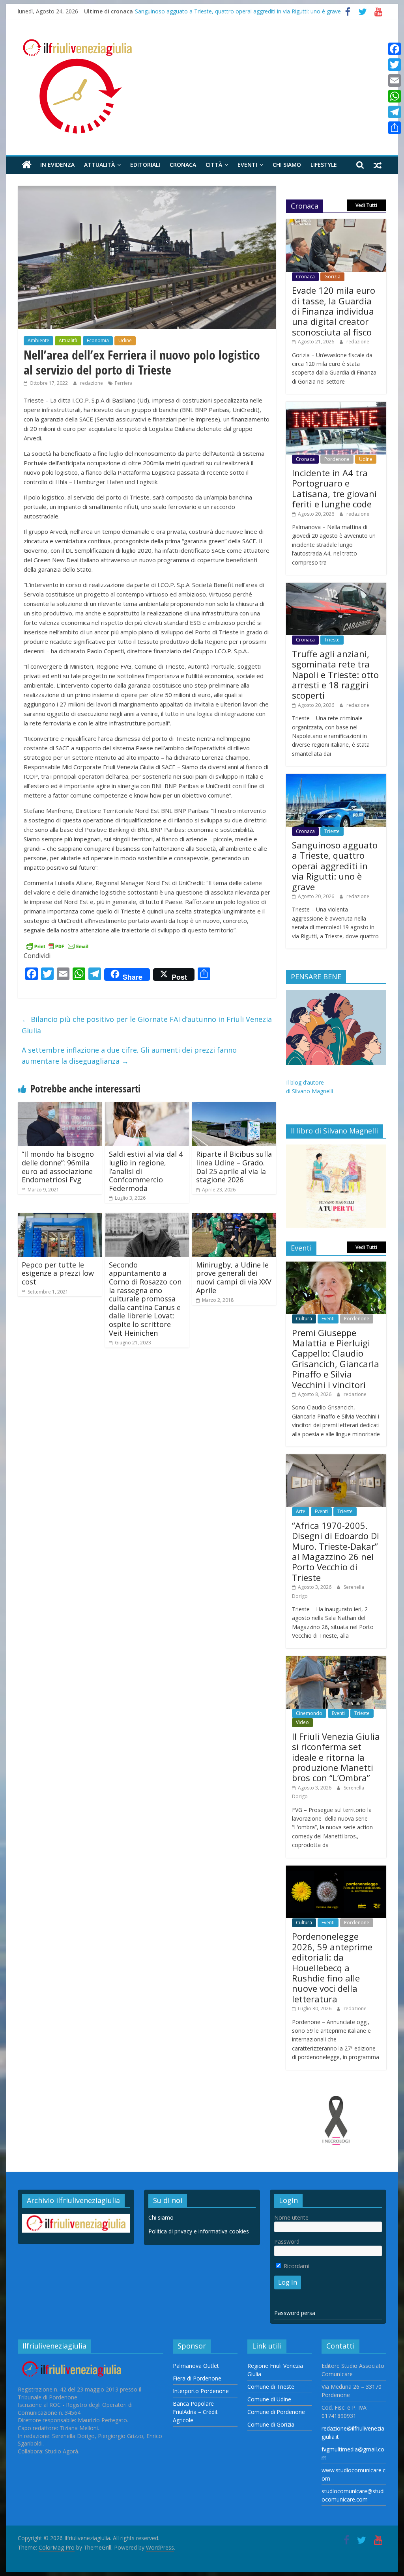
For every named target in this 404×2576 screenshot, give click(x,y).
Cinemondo (309, 1713)
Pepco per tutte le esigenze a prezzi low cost (58, 1273)
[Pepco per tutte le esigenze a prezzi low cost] (60, 1217)
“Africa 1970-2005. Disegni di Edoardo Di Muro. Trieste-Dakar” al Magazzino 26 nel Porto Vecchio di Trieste (336, 1551)
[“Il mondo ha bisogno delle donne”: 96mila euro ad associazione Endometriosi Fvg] (60, 1107)
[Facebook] (395, 49)
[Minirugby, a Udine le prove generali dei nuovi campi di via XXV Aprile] (234, 1217)
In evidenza (57, 165)
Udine (125, 340)
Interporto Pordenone (201, 2391)
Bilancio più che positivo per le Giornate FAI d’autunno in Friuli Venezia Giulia (147, 1025)
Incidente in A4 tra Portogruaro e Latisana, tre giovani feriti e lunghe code (334, 488)
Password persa (295, 2313)
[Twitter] (395, 65)
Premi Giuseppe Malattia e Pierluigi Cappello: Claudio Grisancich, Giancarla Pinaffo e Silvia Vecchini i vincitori (336, 1359)
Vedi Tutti (366, 205)
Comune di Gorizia (271, 2424)
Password (287, 2241)
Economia (98, 340)
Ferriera (124, 383)
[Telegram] (395, 112)
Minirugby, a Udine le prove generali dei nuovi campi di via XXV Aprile (234, 1278)
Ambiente (38, 340)
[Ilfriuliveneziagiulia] (27, 165)
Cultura (304, 1319)
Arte (301, 1511)
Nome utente (291, 2217)
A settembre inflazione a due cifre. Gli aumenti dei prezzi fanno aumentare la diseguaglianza (129, 1056)
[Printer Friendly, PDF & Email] (57, 946)
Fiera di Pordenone (197, 2378)
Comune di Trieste (271, 2387)
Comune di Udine (269, 2399)
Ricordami (296, 2266)
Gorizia (332, 277)
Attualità (99, 165)
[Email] (395, 80)
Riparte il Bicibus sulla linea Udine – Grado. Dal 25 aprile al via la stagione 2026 (234, 1167)
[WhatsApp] (395, 96)
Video (302, 1722)
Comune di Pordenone (276, 2412)
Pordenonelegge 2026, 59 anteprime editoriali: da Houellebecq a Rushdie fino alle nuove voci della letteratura (332, 1967)
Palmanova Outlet (196, 2366)
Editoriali (145, 165)
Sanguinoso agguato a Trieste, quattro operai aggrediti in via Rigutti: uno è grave (238, 11)
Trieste (332, 640)
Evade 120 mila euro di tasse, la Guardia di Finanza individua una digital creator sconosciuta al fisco (334, 311)
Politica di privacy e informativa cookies (199, 2231)
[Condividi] (395, 128)
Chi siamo (287, 165)
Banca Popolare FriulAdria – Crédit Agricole (195, 2412)
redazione (92, 383)
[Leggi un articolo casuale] (378, 165)
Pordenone (337, 459)
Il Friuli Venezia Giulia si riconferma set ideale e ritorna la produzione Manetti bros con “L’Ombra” (336, 1757)
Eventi (247, 165)
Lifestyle (324, 165)
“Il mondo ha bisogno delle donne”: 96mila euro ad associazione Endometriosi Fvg (58, 1167)
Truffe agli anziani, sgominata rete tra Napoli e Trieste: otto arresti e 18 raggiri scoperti (335, 675)
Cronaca (183, 165)
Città (214, 165)
